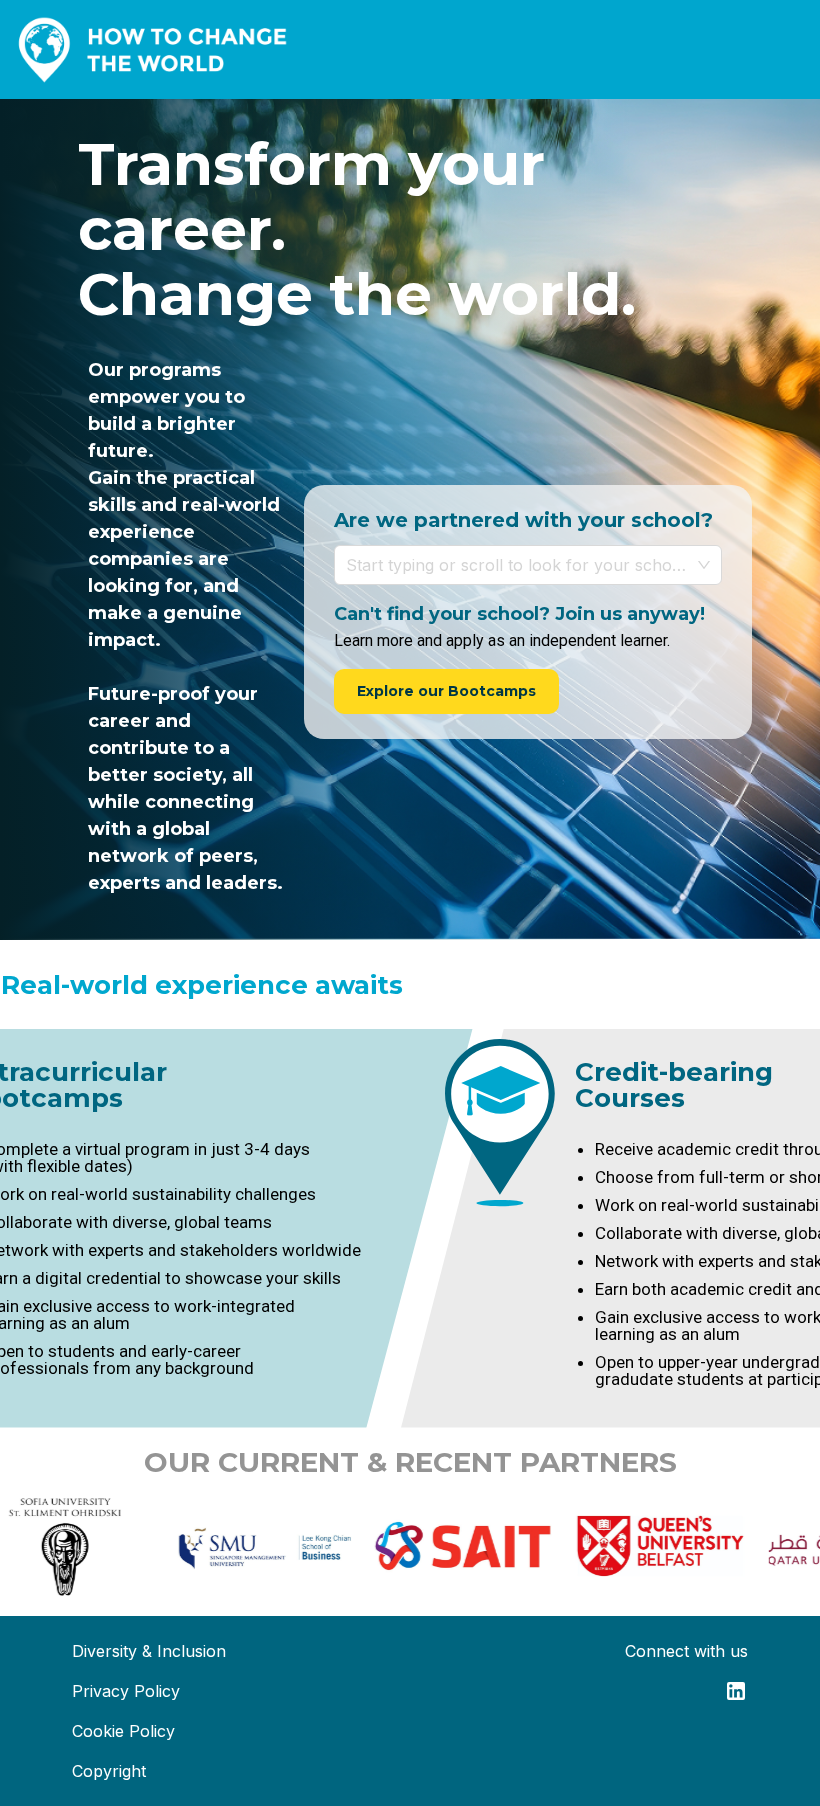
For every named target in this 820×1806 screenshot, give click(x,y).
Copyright (109, 1771)
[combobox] (518, 565)
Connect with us (686, 1651)
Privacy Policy (126, 1691)
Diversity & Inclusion (149, 1651)
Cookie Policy (123, 1731)
